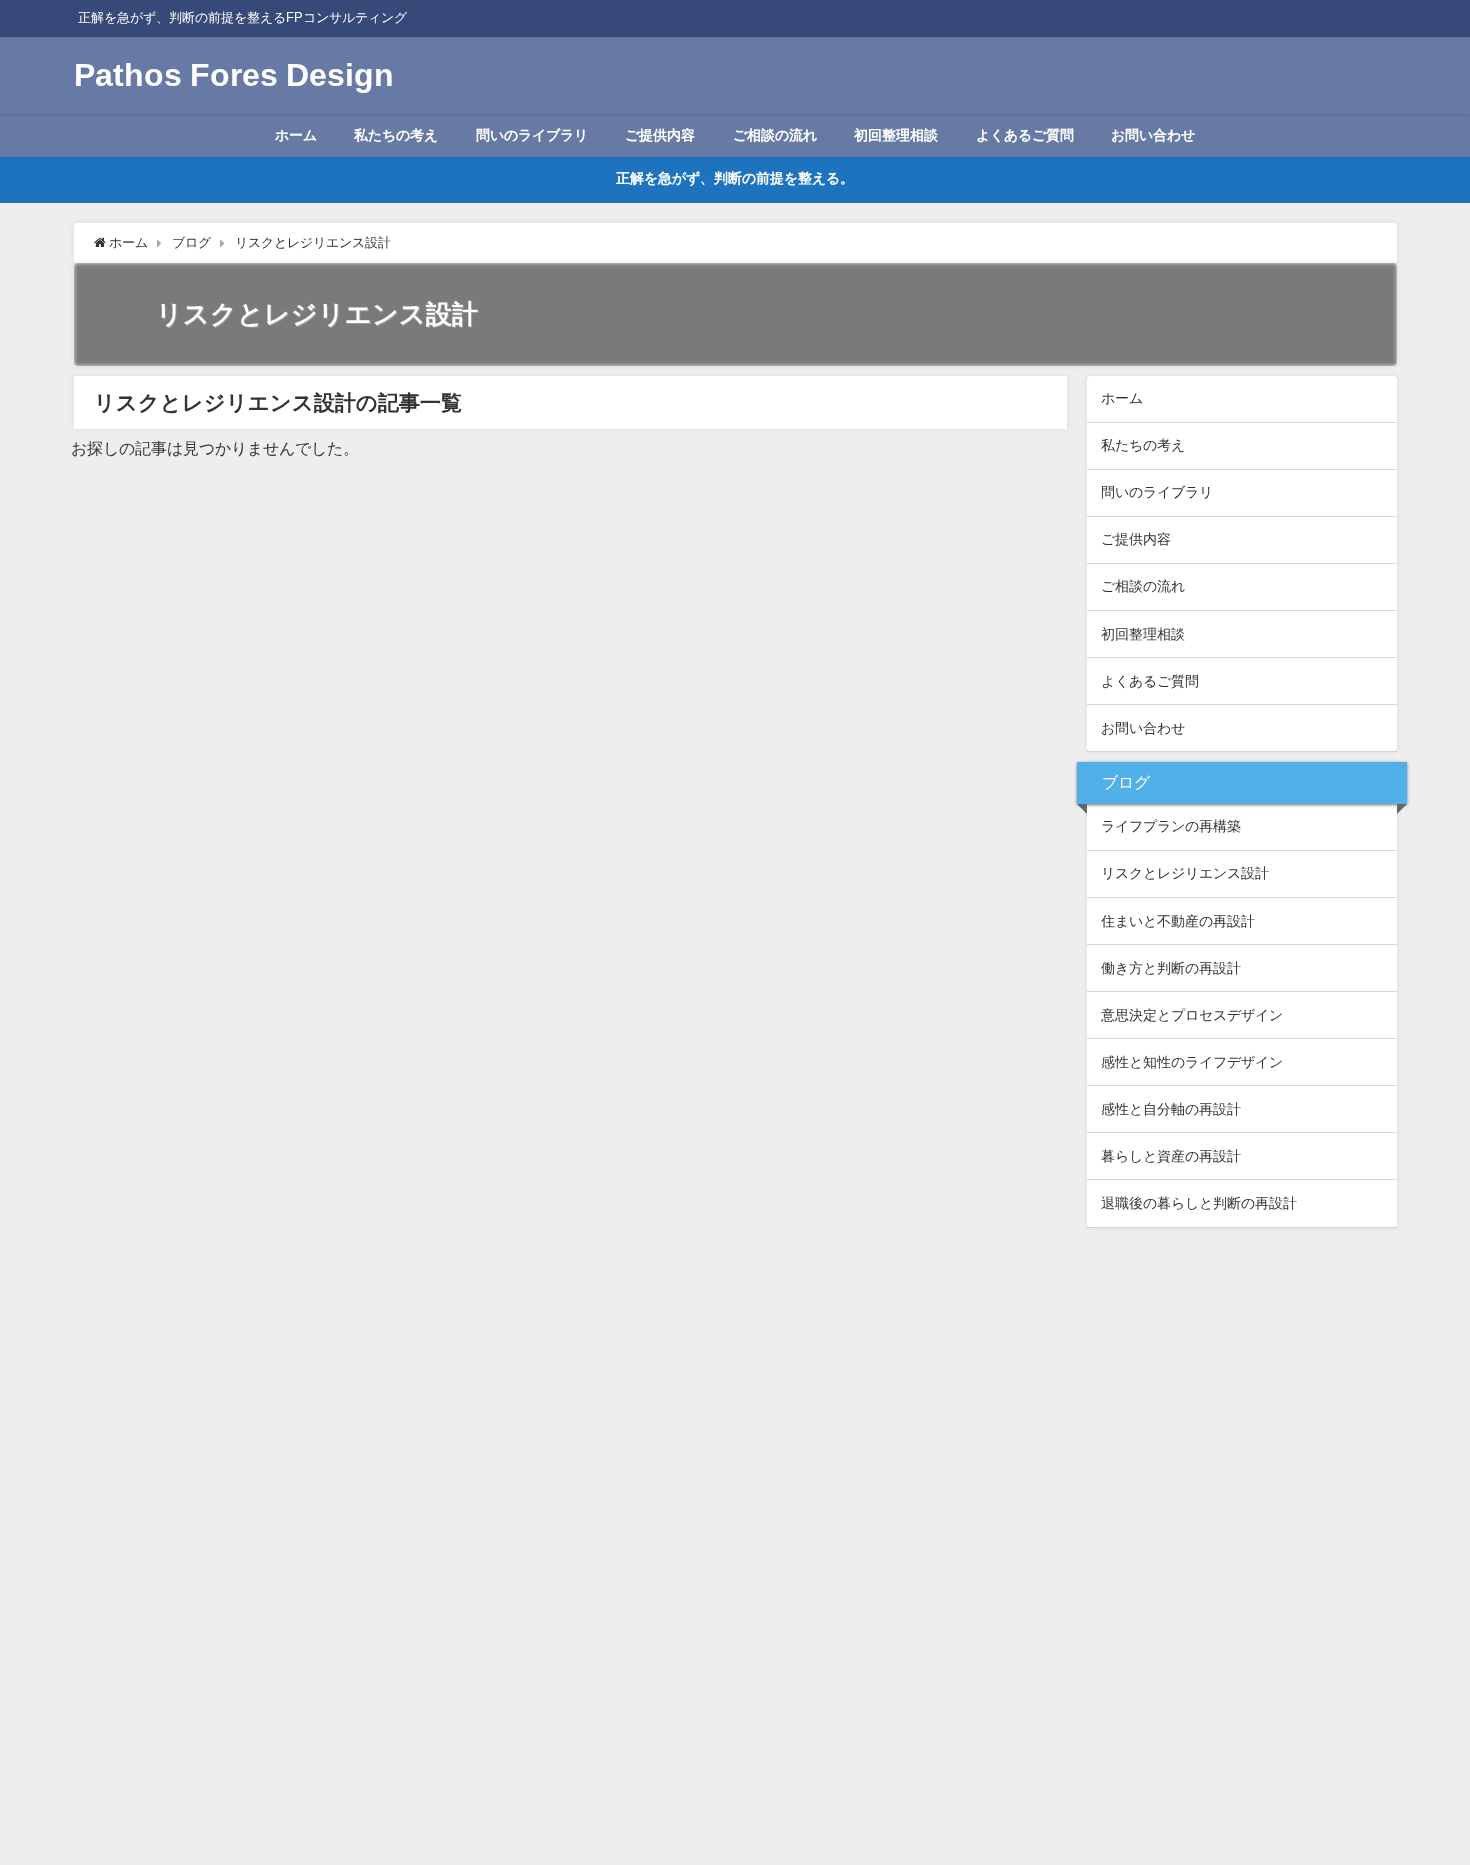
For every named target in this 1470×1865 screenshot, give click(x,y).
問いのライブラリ (532, 135)
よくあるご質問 (1025, 135)
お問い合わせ (1153, 135)
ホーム (296, 135)
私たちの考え (396, 135)
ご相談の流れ (775, 135)
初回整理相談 (896, 135)
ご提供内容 (660, 135)
